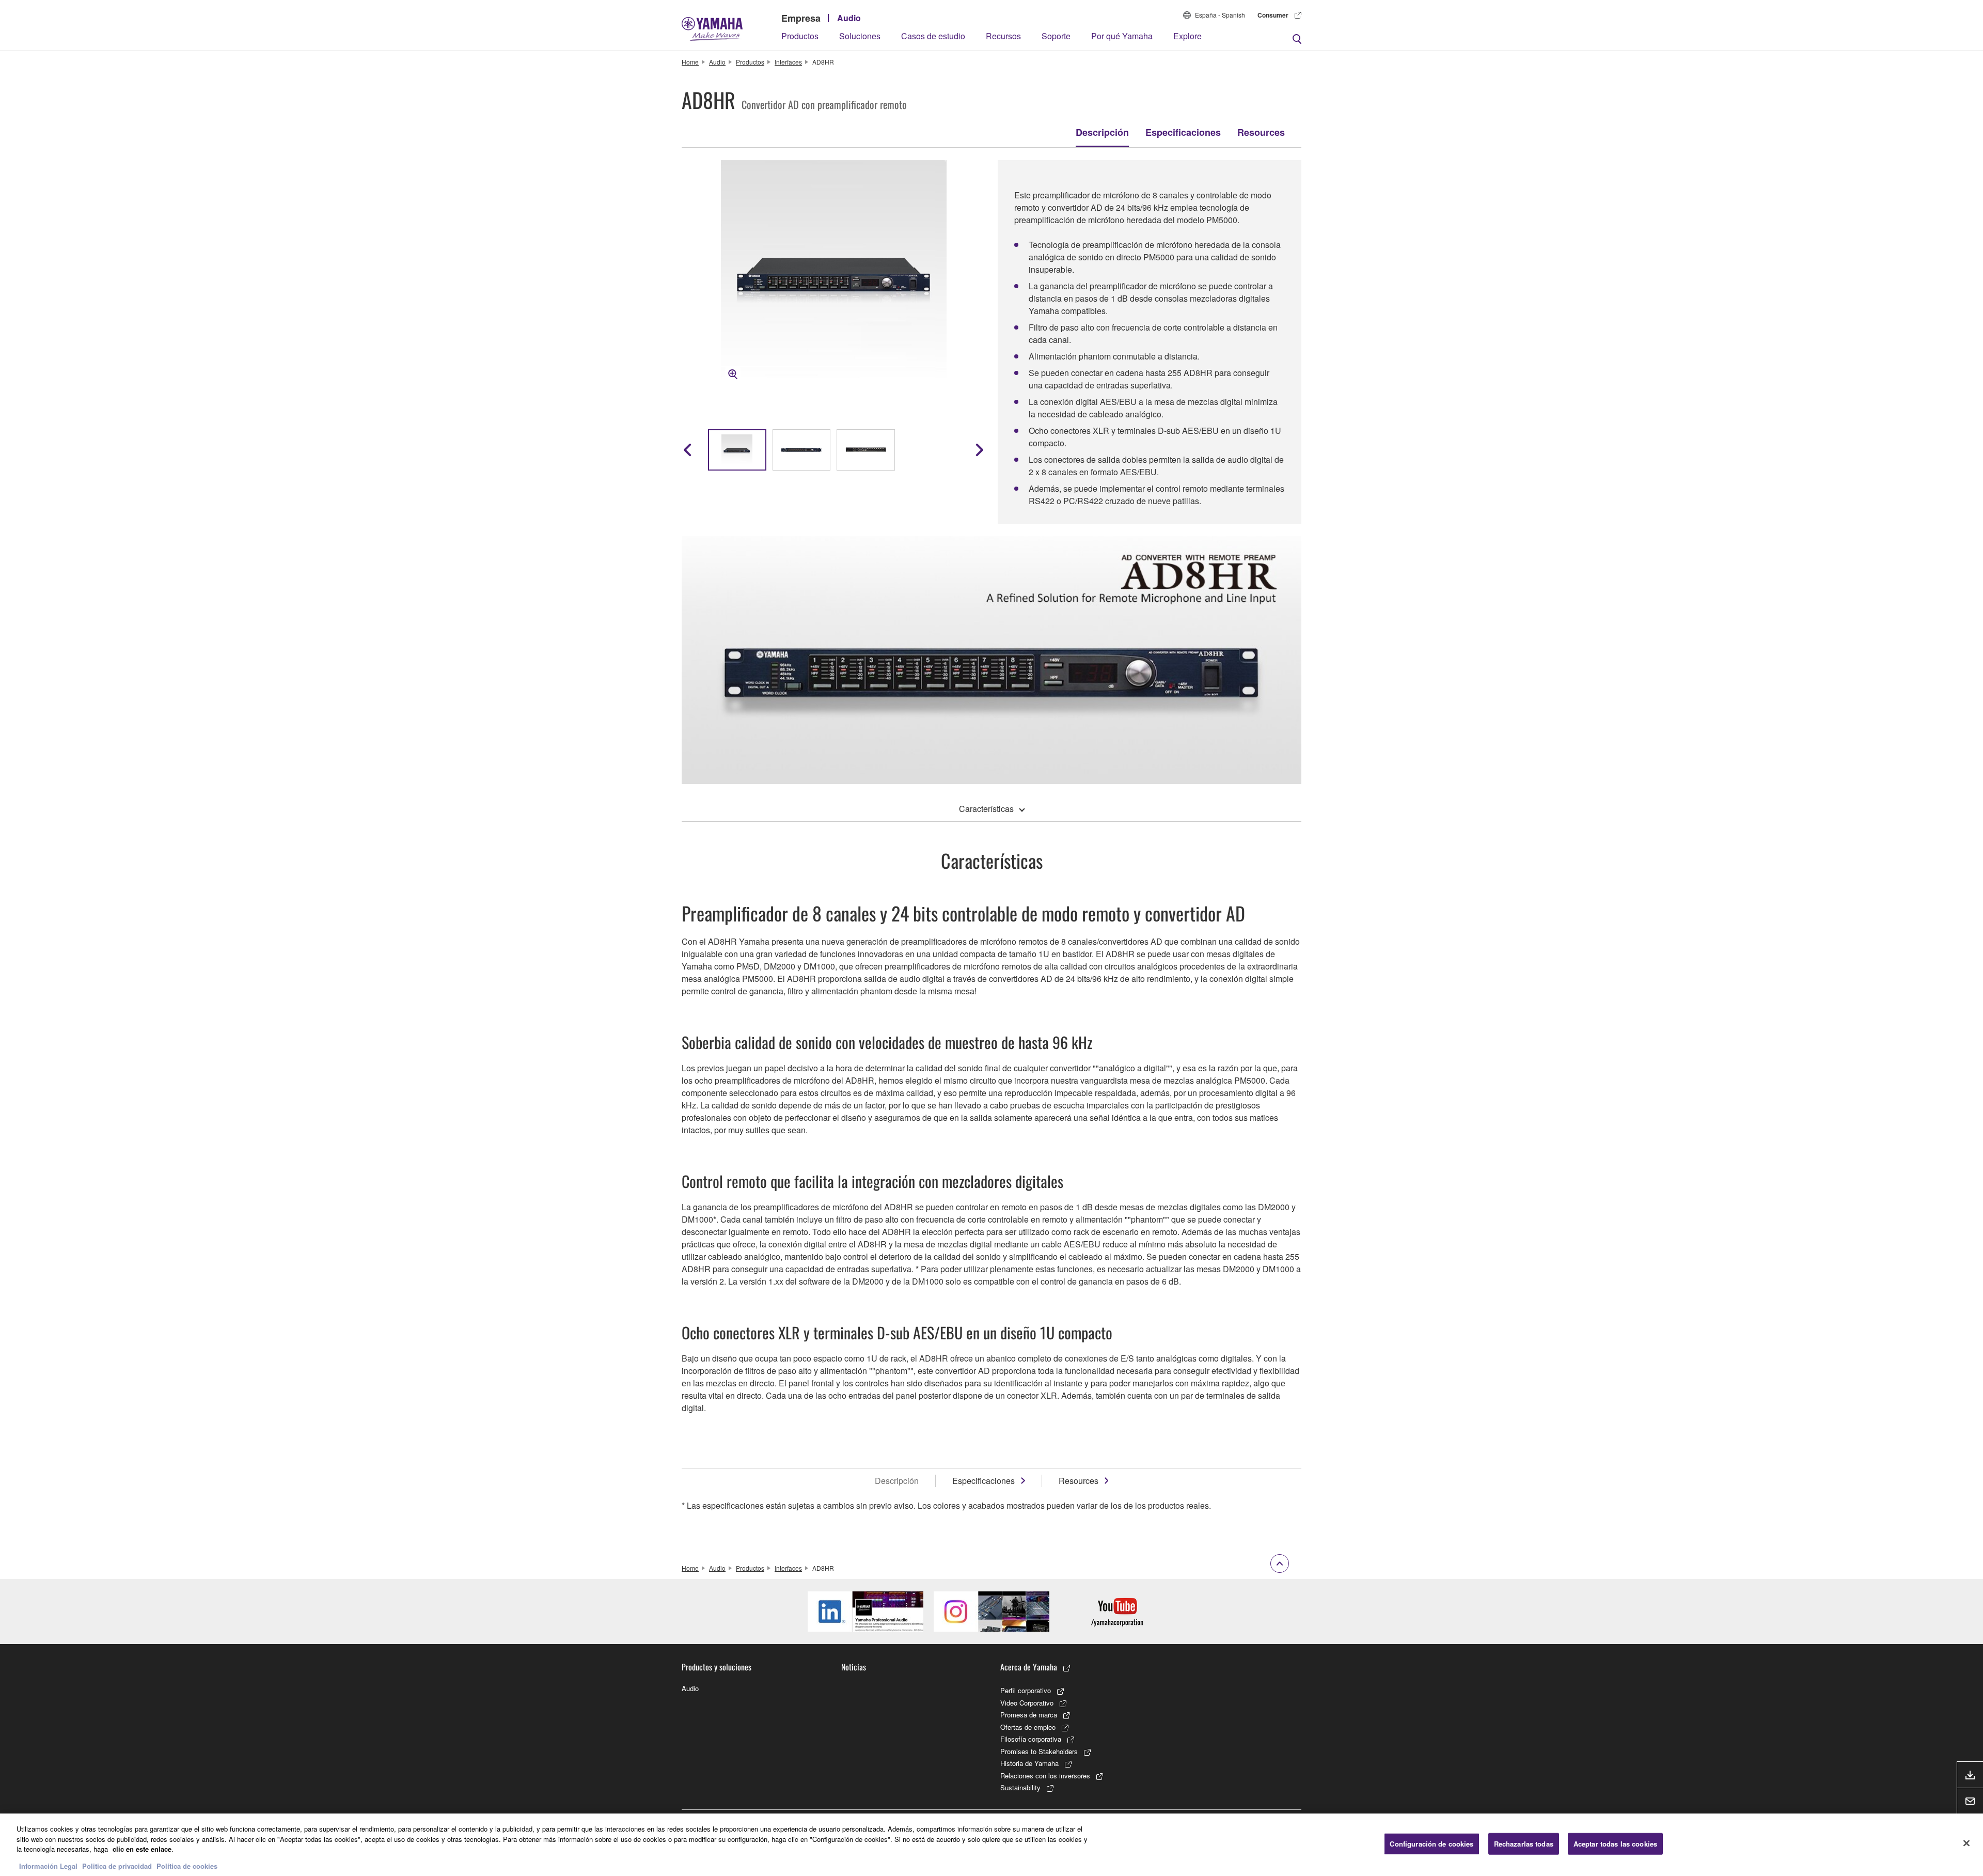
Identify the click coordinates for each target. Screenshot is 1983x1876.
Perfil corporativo (1026, 1690)
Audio (849, 18)
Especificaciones (1183, 132)
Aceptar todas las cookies (1615, 1844)
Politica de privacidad (117, 1865)
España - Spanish (1220, 15)
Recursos (1003, 36)
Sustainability (1020, 1787)
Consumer (1273, 15)
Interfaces (788, 62)
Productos (800, 36)
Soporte (1056, 36)
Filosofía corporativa (1031, 1739)
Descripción (1102, 132)
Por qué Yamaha (1122, 36)
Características (986, 809)
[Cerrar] (1966, 1843)
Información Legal (48, 1865)
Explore (1187, 36)
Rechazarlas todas (1524, 1844)
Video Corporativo (1027, 1703)
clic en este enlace (142, 1849)
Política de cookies (187, 1865)
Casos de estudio (933, 36)
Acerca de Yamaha (1029, 1667)
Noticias (854, 1667)
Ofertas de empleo (1028, 1727)
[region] (991, 1845)
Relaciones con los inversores (1045, 1776)
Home (690, 62)
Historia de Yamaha (1029, 1763)
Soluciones (860, 36)
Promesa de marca (1029, 1715)
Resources (1261, 132)
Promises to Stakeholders (1039, 1751)
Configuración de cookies (1431, 1844)
